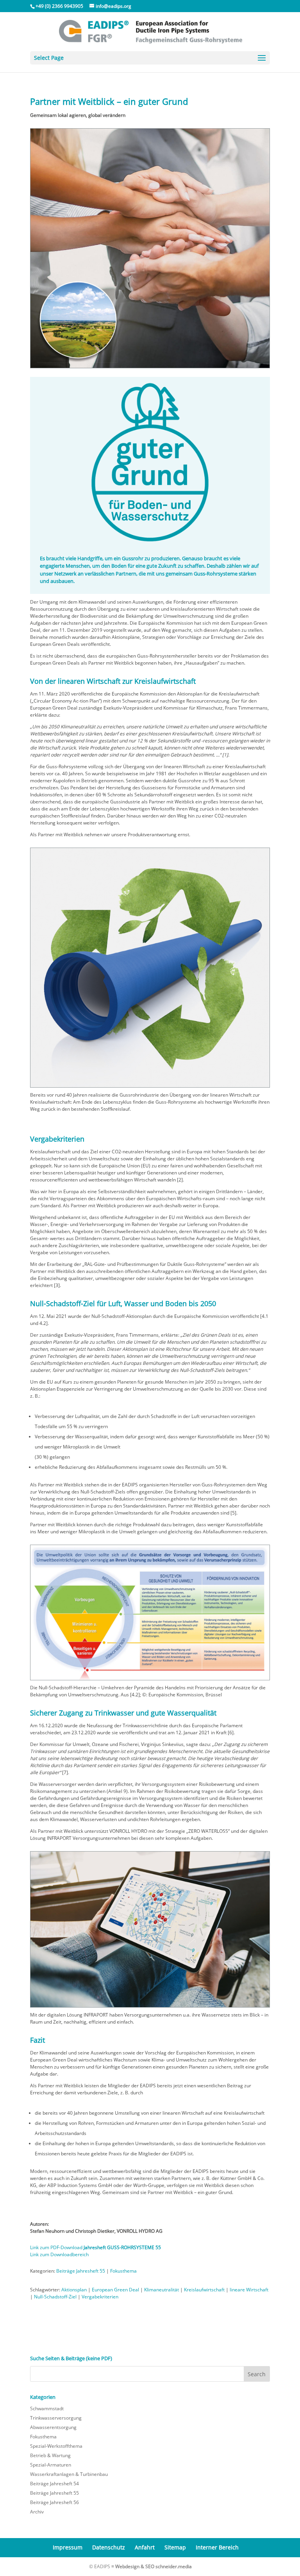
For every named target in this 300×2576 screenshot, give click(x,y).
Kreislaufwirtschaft (204, 2290)
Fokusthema (123, 2271)
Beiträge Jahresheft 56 (54, 2502)
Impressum (68, 2547)
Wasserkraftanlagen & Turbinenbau (69, 2474)
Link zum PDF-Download (96, 2247)
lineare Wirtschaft (249, 2290)
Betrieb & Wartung (50, 2455)
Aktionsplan (74, 2290)
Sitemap (175, 2547)
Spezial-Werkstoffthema (56, 2446)
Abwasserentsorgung (53, 2427)
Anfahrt (145, 2547)
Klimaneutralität (162, 2290)
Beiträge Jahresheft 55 (81, 2271)
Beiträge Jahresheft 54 (54, 2484)
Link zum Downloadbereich (59, 2254)
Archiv (37, 2512)
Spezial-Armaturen (51, 2465)
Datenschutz (109, 2547)
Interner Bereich (217, 2547)
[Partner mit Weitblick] (150, 368)
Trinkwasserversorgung (56, 2418)
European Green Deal (115, 2290)
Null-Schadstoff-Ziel (55, 2297)
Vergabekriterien (100, 2297)
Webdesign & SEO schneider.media (154, 2566)
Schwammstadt (47, 2408)
